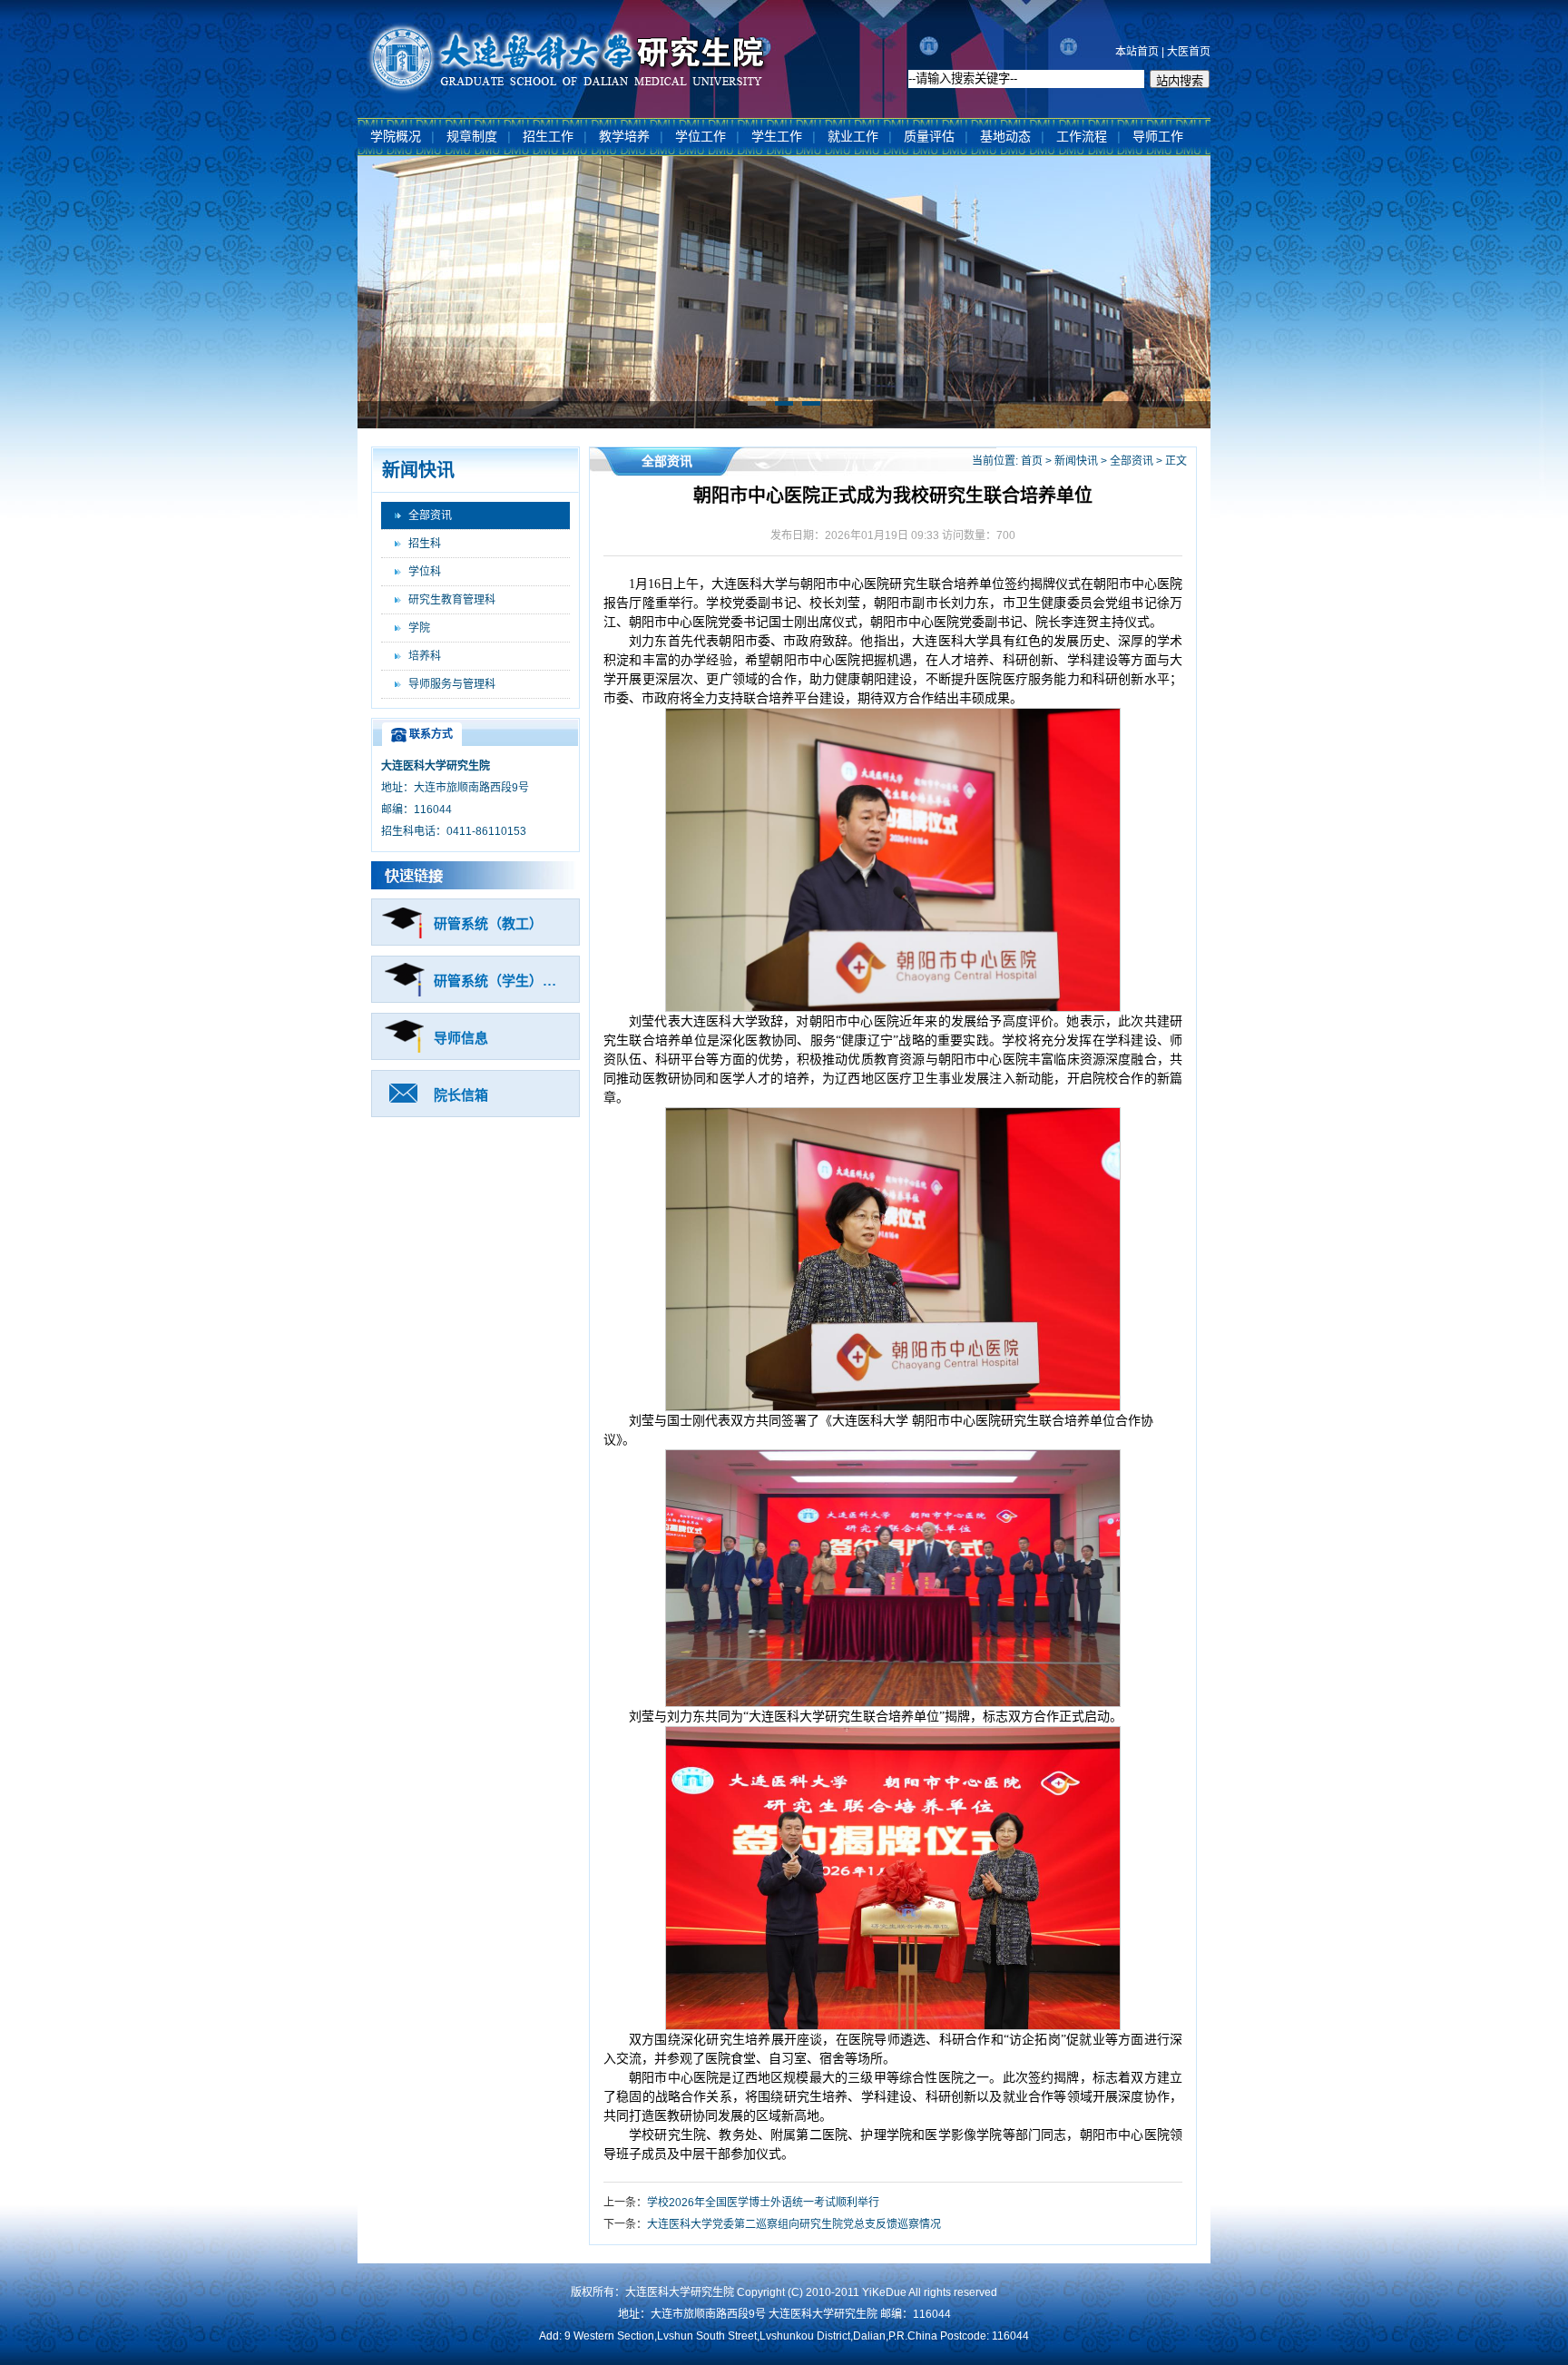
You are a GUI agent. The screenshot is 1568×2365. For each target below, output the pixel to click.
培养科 (425, 656)
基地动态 (1005, 137)
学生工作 (777, 137)
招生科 (425, 544)
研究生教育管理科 (452, 600)
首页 (1032, 461)
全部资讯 (430, 515)
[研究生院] (568, 93)
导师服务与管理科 (452, 684)
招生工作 (548, 137)
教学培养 (624, 137)
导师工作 (1158, 137)
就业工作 (853, 137)
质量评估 (929, 137)
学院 (419, 628)
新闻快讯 (1076, 461)
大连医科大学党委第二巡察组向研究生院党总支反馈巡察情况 (794, 2224)
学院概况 (396, 137)
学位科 (425, 572)
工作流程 (1082, 137)
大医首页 (1189, 52)
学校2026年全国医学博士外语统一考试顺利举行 (763, 2203)
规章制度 (472, 137)
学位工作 (701, 137)
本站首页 (1137, 52)
